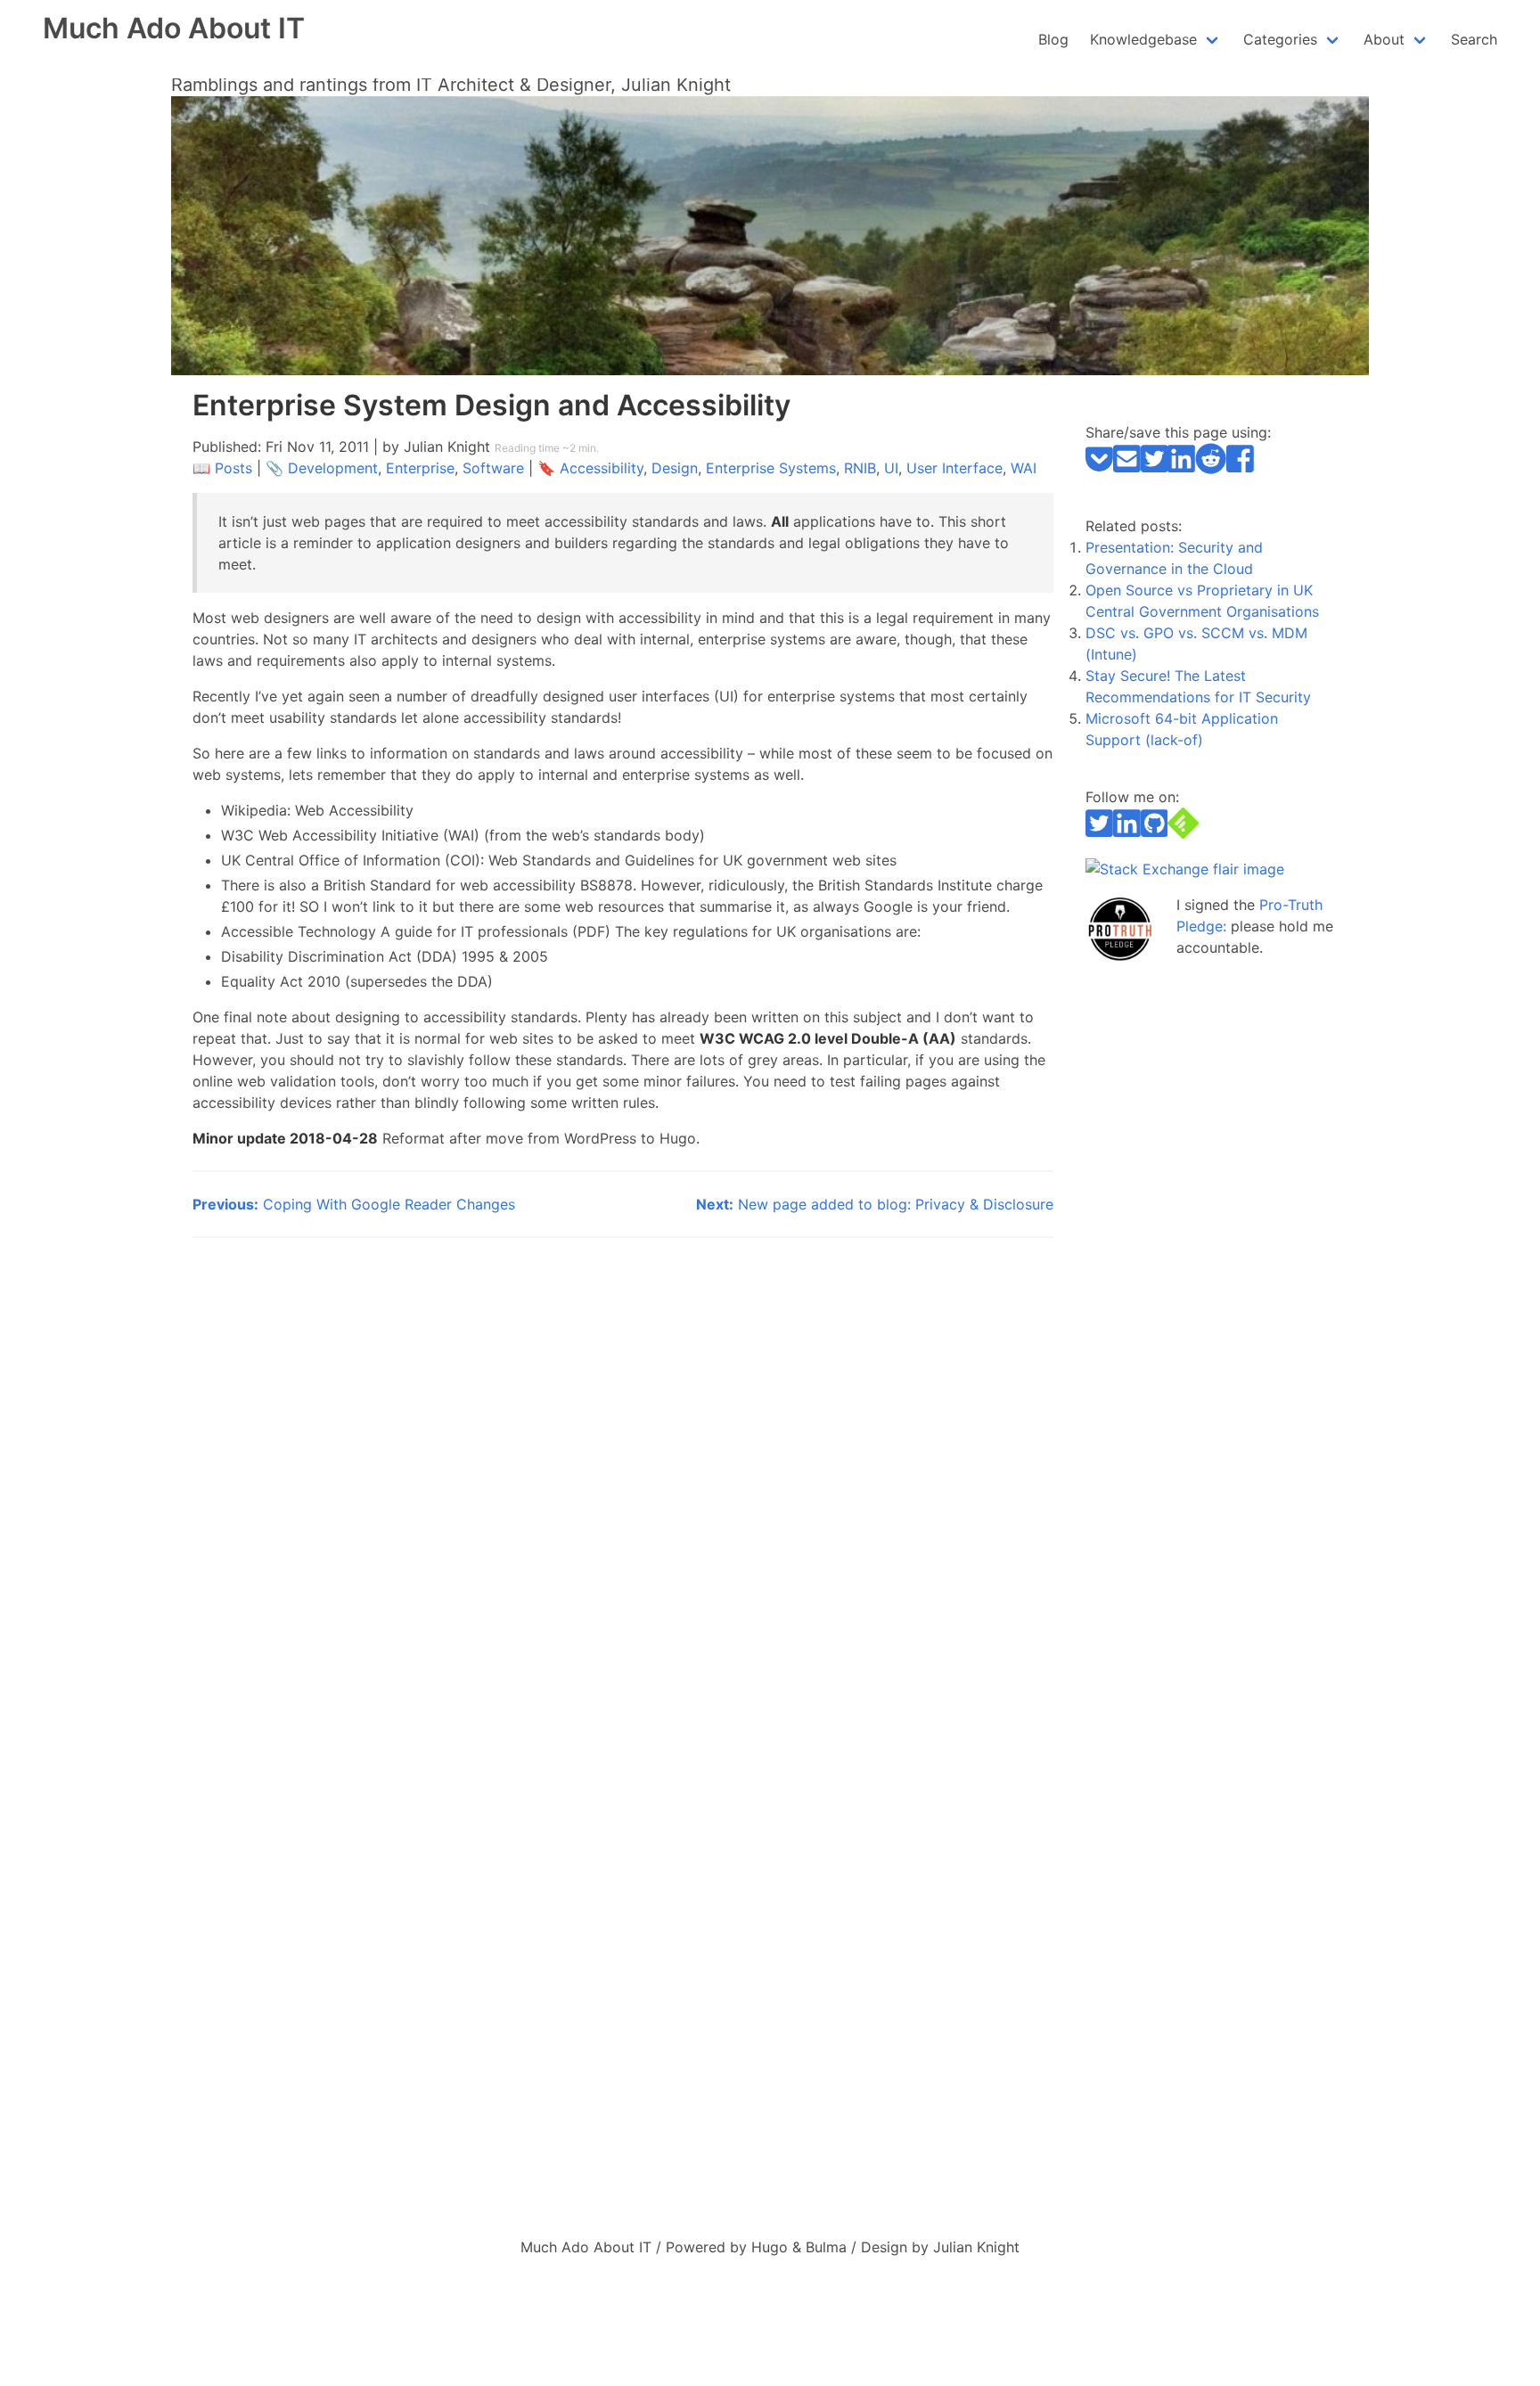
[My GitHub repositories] (1155, 833)
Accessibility (602, 468)
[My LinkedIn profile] (1127, 833)
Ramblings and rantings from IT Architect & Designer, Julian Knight (451, 85)
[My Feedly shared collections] (1183, 833)
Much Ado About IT (174, 28)
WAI (1024, 468)
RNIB (860, 468)
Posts (233, 468)
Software (493, 468)
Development (333, 468)
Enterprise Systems (771, 468)
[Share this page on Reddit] (1211, 469)
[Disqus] (623, 1482)
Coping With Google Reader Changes (354, 1204)
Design (675, 468)
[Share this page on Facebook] (1240, 469)
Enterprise (420, 468)
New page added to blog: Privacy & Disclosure (875, 1204)
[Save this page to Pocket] (1099, 469)
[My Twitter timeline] (1099, 833)
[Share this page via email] (1127, 469)
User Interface (954, 468)
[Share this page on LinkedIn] (1181, 469)
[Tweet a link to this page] (1155, 469)
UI (891, 468)
